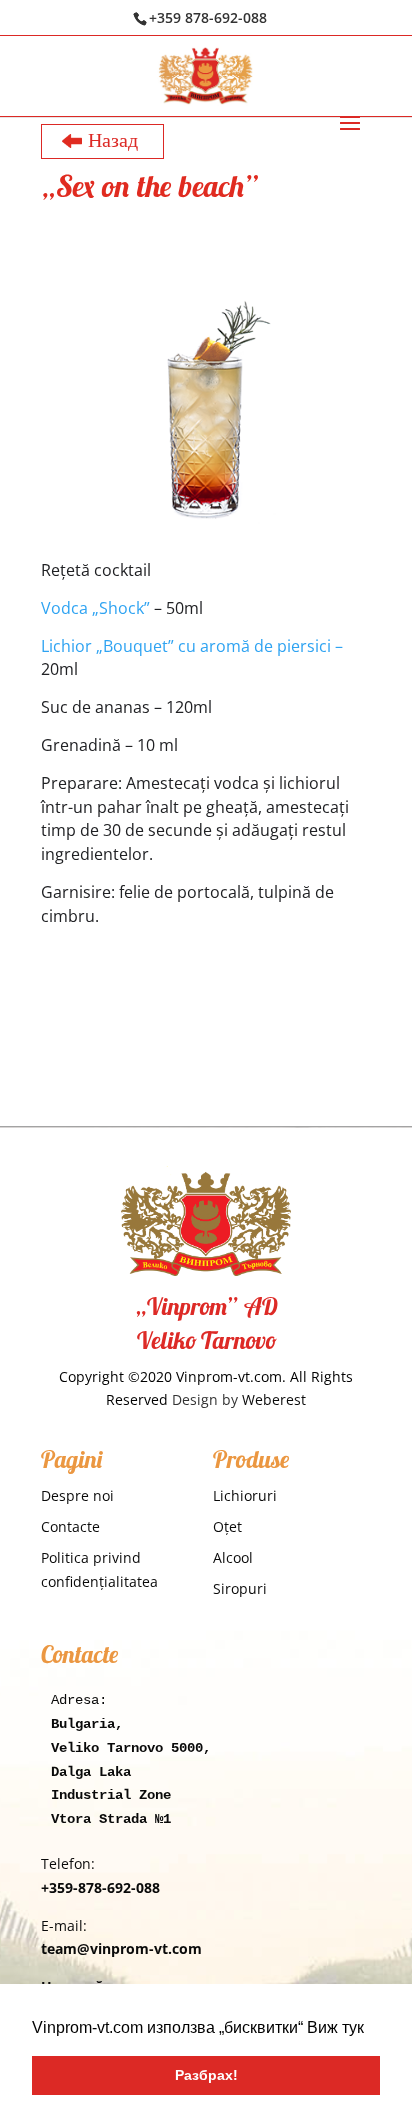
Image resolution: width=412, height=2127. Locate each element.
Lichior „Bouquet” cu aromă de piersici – (192, 646)
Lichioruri (245, 1495)
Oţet (227, 1526)
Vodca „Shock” (95, 608)
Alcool (233, 1557)
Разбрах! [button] (206, 2075)
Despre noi (77, 1495)
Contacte (70, 1526)
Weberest (274, 1399)
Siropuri (240, 1588)
